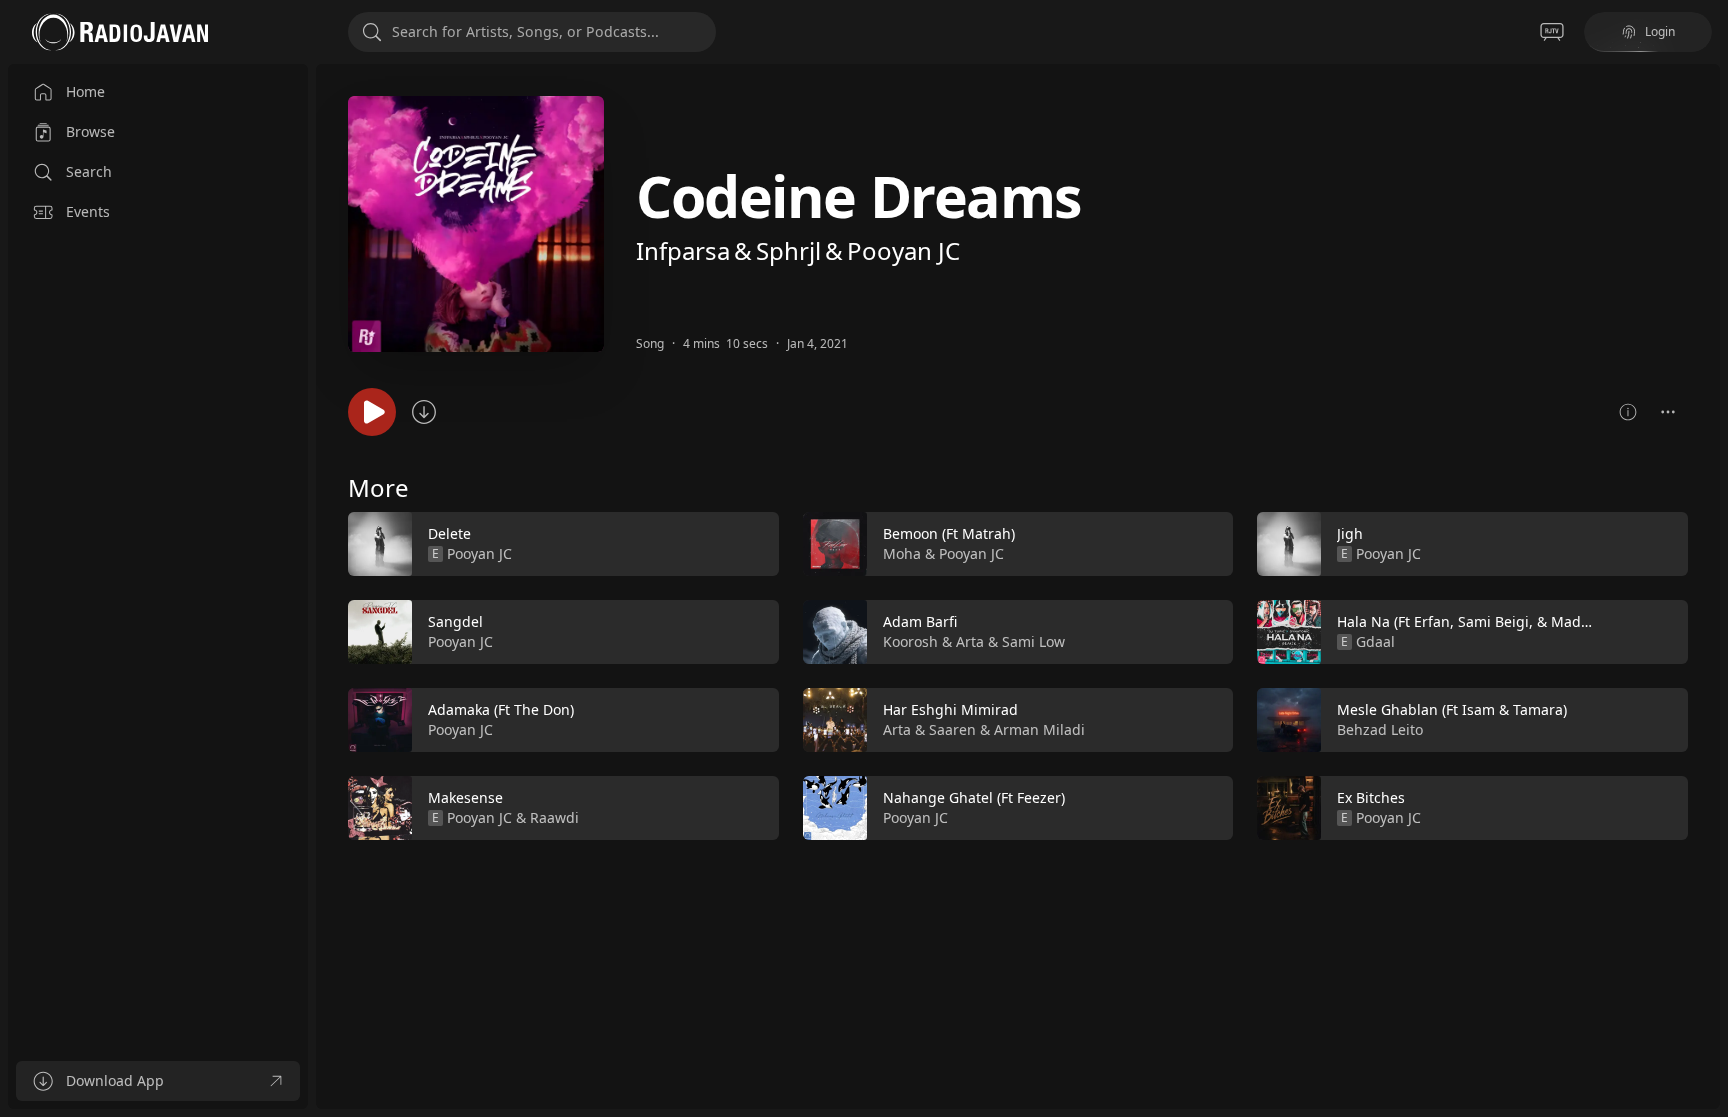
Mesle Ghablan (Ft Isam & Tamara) (1452, 709)
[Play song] (372, 412)
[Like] (751, 545)
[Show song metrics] (1628, 412)
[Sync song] (424, 412)
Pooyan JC (903, 250)
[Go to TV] (1552, 32)
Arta (970, 641)
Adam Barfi (920, 621)
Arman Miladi (1039, 729)
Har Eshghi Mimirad (950, 709)
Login (1660, 31)
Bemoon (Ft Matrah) (949, 533)
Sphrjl (788, 250)
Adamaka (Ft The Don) (501, 709)
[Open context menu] (1668, 412)
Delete (449, 533)
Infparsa (683, 250)
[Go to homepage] (120, 32)
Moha (902, 553)
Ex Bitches (1371, 797)
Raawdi (554, 817)
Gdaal (1375, 641)
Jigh (1350, 533)
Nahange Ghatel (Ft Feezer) (974, 797)
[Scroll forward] (1706, 672)
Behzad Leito (1380, 729)
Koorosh (910, 641)
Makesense (465, 797)
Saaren (952, 729)
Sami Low (1033, 641)
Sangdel (455, 621)
